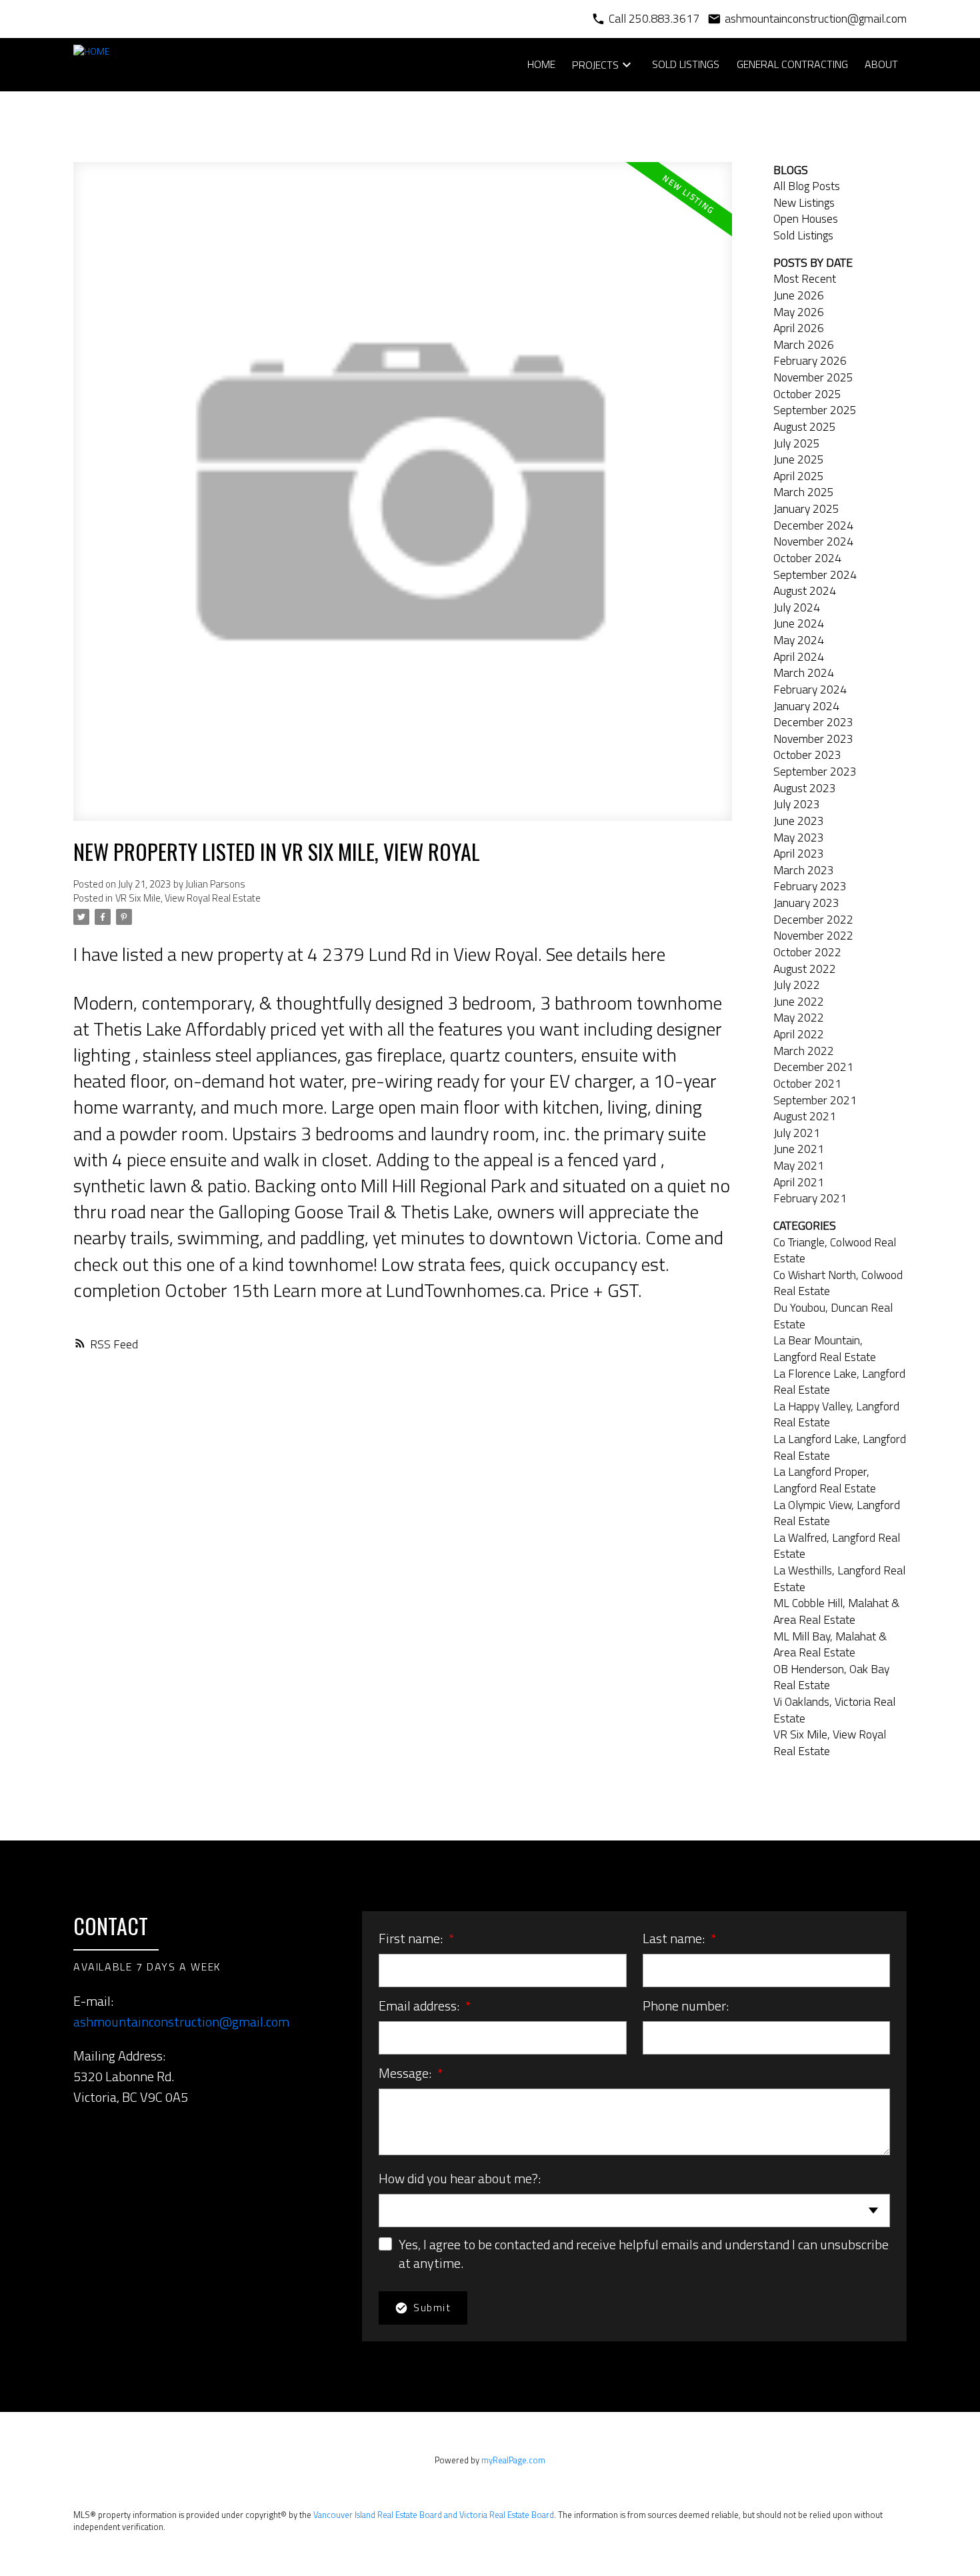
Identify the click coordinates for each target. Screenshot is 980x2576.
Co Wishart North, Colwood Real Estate (838, 1283)
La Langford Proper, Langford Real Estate (825, 1480)
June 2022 (799, 1001)
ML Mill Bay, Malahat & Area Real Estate (830, 1644)
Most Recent (805, 278)
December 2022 (813, 919)
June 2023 (799, 821)
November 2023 (813, 739)
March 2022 (804, 1051)
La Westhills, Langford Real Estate (839, 1578)
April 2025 (799, 476)
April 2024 (799, 657)
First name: (412, 1938)
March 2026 (804, 344)
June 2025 (799, 459)
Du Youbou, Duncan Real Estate (833, 1316)
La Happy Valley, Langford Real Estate (836, 1414)
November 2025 (813, 377)
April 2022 (799, 1034)
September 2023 (815, 771)
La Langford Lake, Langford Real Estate (840, 1447)
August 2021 (805, 1116)
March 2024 (804, 673)
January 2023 (806, 903)
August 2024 (805, 590)
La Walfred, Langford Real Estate (837, 1546)
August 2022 (805, 969)
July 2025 (797, 443)
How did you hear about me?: (460, 2178)
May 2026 (799, 312)
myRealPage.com (513, 2460)
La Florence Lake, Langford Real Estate (839, 1382)
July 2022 (797, 985)
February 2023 (810, 886)
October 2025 (807, 394)
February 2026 (810, 360)
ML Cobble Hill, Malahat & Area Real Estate (836, 1611)
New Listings (804, 202)
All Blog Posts (807, 186)
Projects (595, 65)
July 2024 (797, 607)
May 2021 (799, 1165)
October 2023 (807, 755)
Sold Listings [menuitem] (686, 64)
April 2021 (799, 1182)
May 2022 (799, 1017)
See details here (606, 954)
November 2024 (813, 541)
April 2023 (799, 853)
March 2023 (804, 870)
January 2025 (806, 508)
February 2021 (810, 1198)
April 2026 (799, 328)
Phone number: (686, 2006)
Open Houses (806, 218)
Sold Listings (803, 235)
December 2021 (813, 1067)
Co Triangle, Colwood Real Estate (835, 1250)
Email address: (420, 2006)
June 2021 (799, 1149)
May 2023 (799, 837)
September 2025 (815, 410)
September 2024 (815, 574)
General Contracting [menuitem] (792, 64)
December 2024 (813, 525)
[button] (80, 2130)
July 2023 (797, 804)
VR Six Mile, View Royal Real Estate (188, 898)
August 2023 (805, 788)
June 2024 (799, 623)
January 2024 (806, 706)
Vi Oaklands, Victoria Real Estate (834, 1710)
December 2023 (813, 722)
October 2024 (807, 558)
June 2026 (799, 295)
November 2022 (813, 935)
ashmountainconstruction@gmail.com (181, 2022)
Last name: (675, 1938)
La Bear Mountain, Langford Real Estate (825, 1348)
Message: (406, 2073)
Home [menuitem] (541, 64)
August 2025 (805, 426)
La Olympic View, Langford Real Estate (837, 1513)
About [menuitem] (881, 64)
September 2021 (815, 1100)
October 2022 (807, 952)
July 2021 (797, 1133)
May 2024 (799, 640)
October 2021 (807, 1083)
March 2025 (804, 492)
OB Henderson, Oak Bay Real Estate (831, 1677)
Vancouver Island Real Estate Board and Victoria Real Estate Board (434, 2515)
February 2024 (810, 689)
